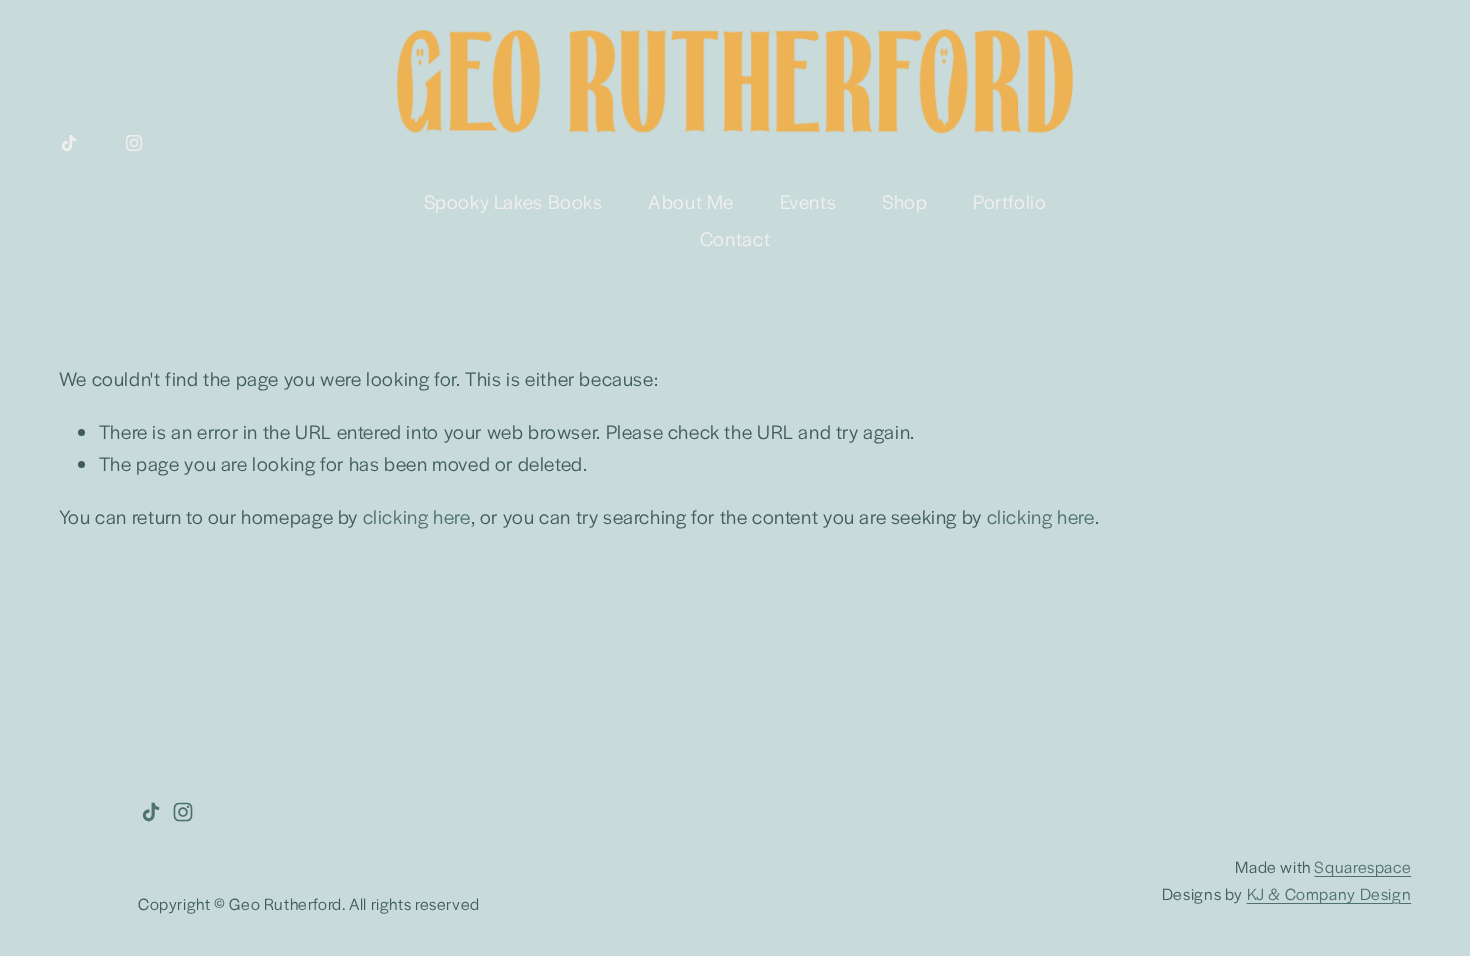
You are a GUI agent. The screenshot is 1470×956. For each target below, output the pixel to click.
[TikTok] (69, 143)
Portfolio (1010, 201)
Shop (904, 201)
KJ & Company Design (1329, 893)
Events (808, 201)
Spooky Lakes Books (513, 201)
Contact (735, 238)
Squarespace (1362, 866)
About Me (691, 201)
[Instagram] (134, 143)
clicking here (417, 516)
